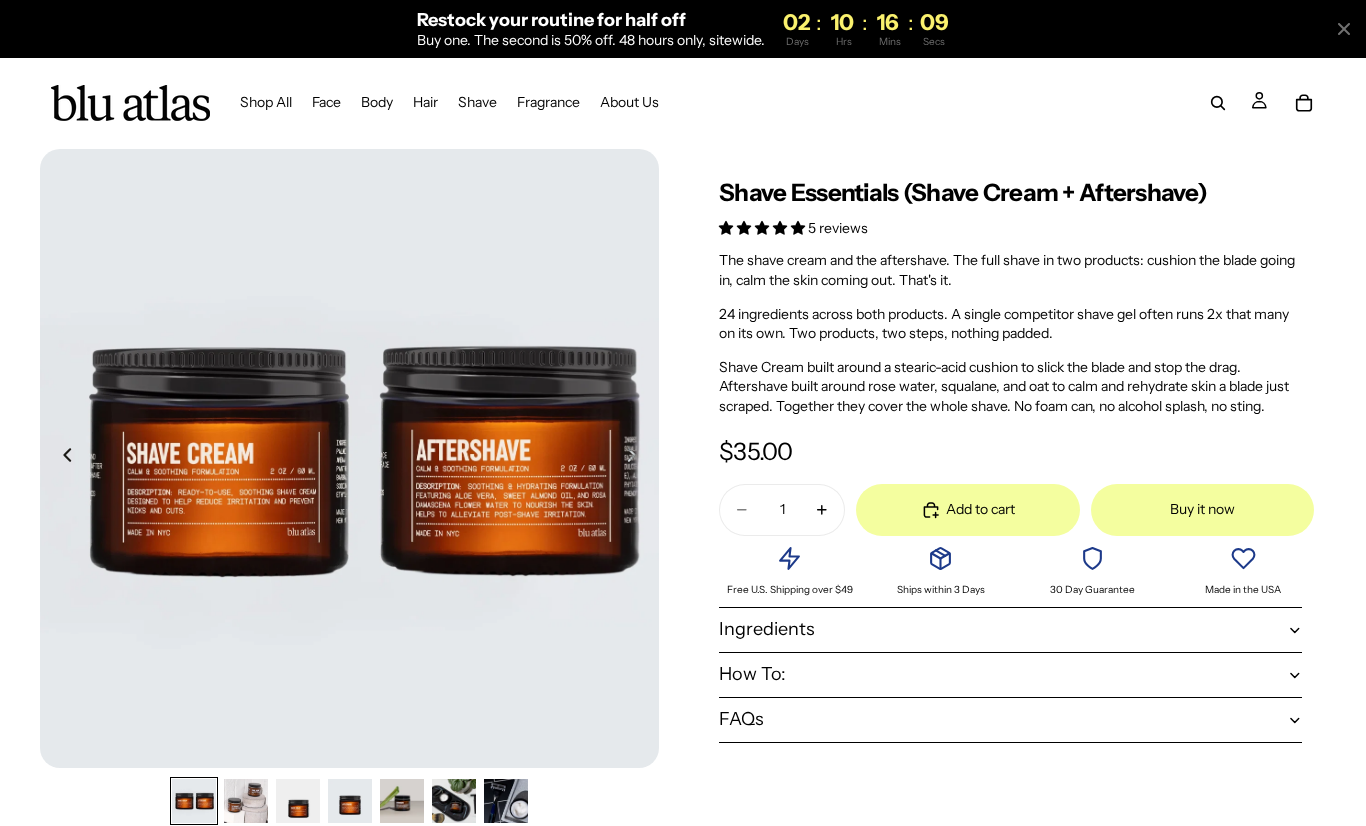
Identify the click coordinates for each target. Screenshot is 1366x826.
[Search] (1218, 104)
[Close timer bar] (1344, 29)
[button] (763, 228)
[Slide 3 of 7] (298, 801)
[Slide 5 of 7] (402, 801)
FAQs (741, 719)
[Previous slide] (62, 458)
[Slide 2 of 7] (246, 801)
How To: (752, 674)
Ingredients (767, 629)
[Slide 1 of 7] (194, 801)
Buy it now (1202, 509)
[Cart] (1304, 104)
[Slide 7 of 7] (506, 801)
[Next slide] (637, 458)
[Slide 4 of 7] (350, 801)
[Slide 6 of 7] (454, 801)
